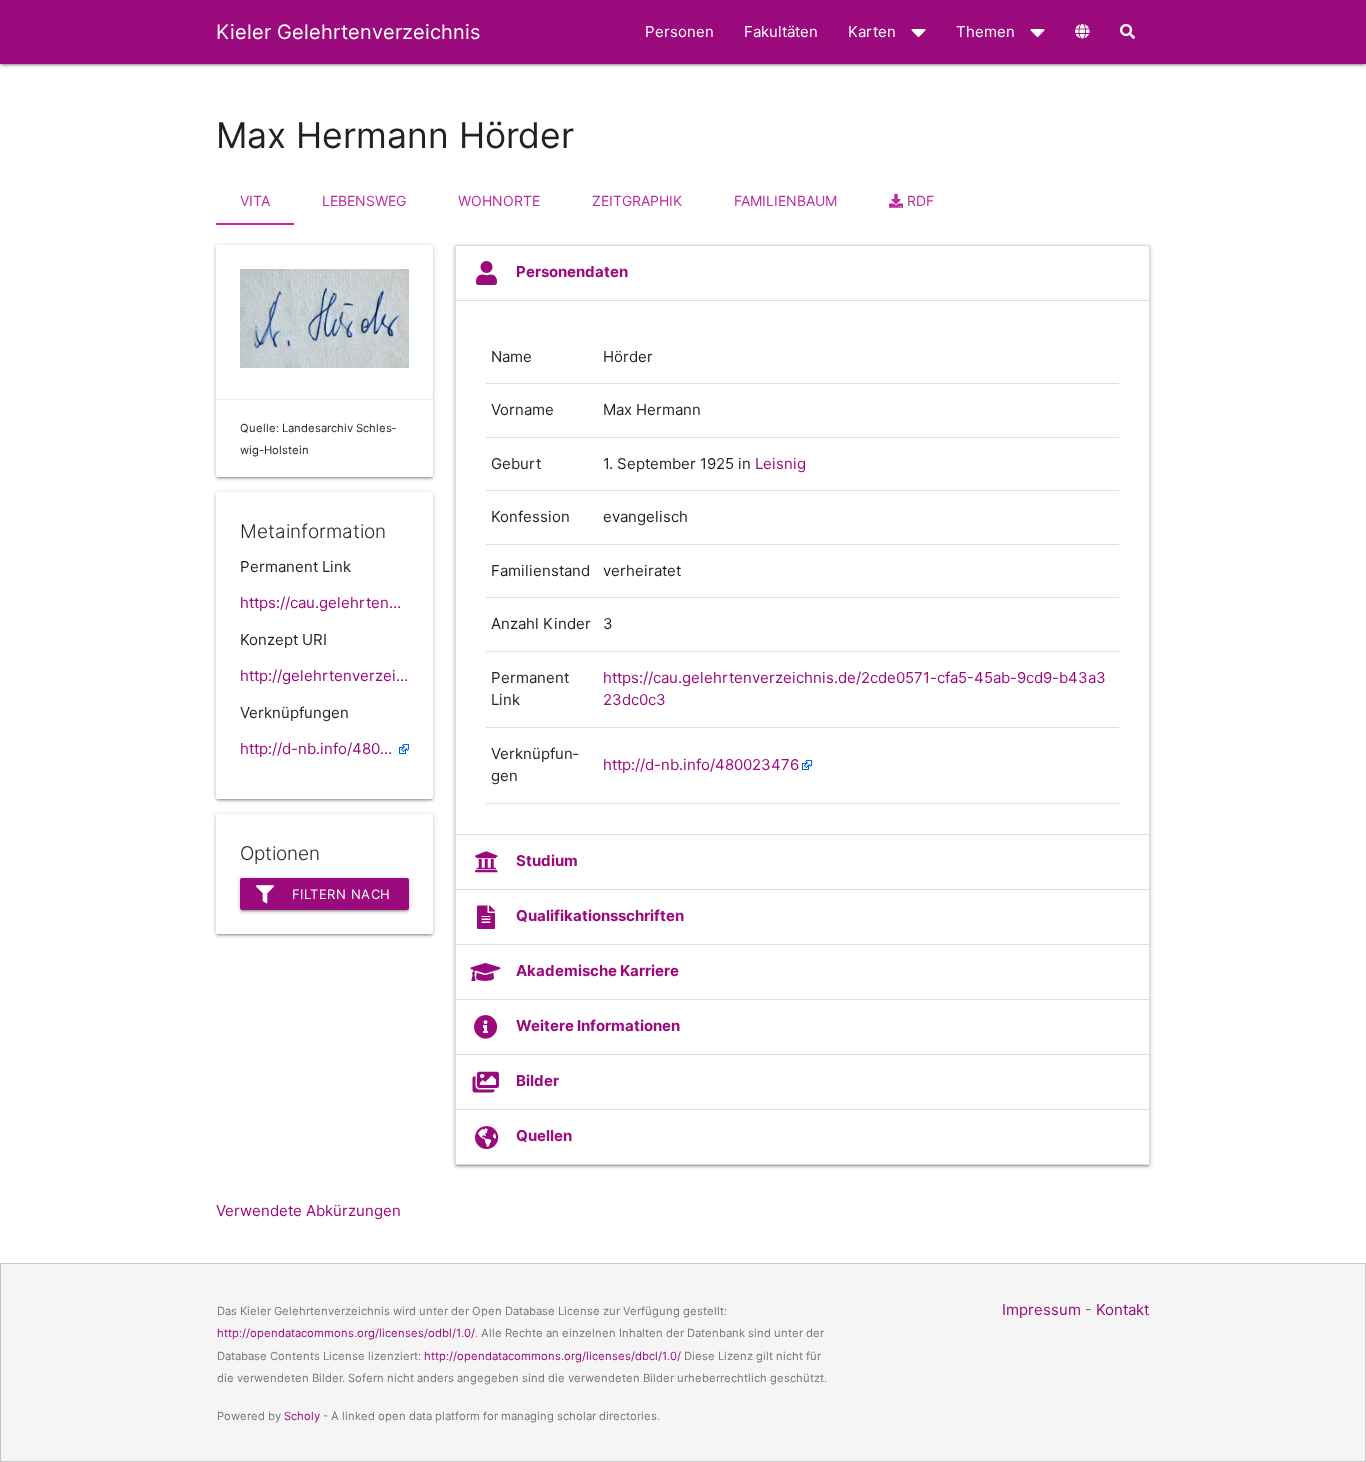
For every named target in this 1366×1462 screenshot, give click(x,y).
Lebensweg (364, 200)
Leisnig (780, 463)
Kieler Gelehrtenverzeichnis (348, 32)
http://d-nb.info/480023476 (324, 748)
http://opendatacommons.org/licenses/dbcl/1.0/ (552, 1356)
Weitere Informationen (598, 1025)
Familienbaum (785, 200)
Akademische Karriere (597, 970)
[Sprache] (1082, 32)
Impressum (1041, 1309)
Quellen (544, 1135)
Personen (679, 31)
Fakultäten (781, 31)
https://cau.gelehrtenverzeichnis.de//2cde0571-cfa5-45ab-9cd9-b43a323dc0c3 (324, 602)
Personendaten (572, 271)
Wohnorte (499, 200)
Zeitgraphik (637, 200)
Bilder (537, 1080)
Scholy (302, 1416)
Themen (985, 31)
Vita (255, 200)
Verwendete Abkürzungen (308, 1210)
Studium (547, 860)
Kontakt (1122, 1309)
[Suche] (1127, 32)
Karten (872, 31)
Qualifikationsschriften (600, 915)
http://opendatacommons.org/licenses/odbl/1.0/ (346, 1333)
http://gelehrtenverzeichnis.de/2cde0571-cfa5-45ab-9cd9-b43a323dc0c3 (324, 675)
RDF (918, 200)
